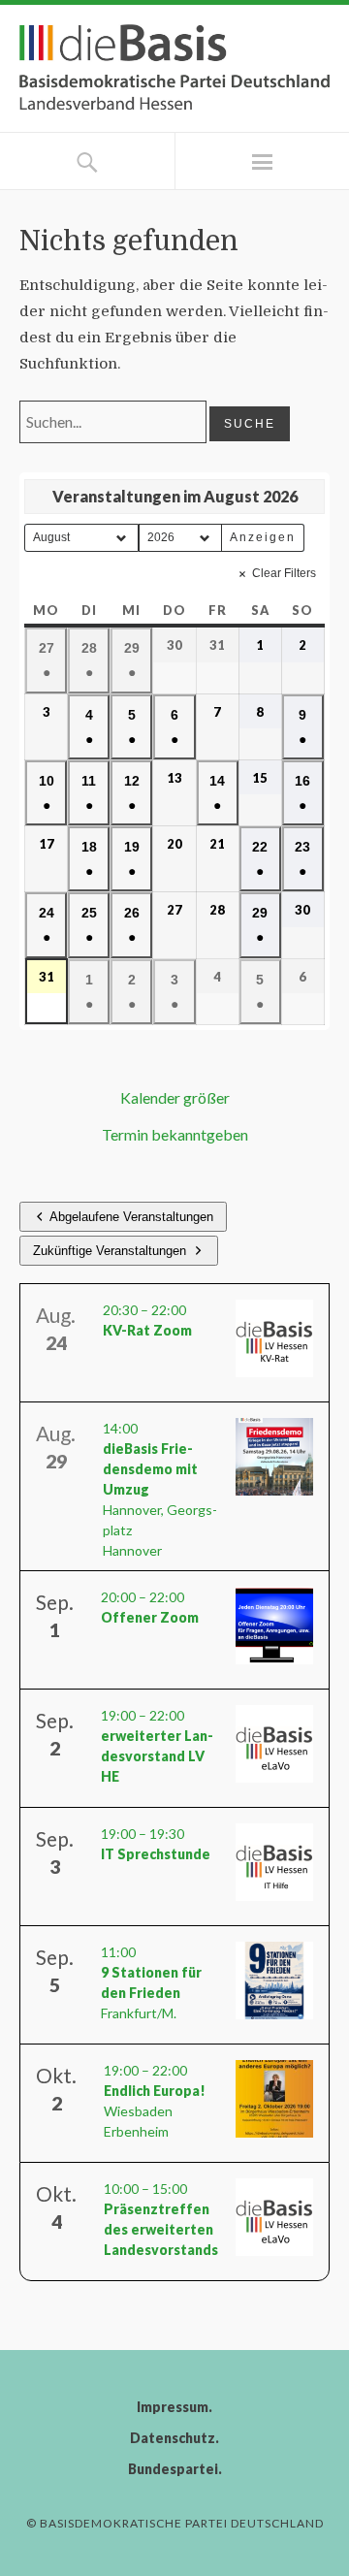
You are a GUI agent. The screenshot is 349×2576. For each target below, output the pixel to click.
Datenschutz (173, 2438)
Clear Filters (284, 573)
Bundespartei (173, 2469)
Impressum (173, 2407)
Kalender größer (175, 1097)
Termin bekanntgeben (175, 1134)
